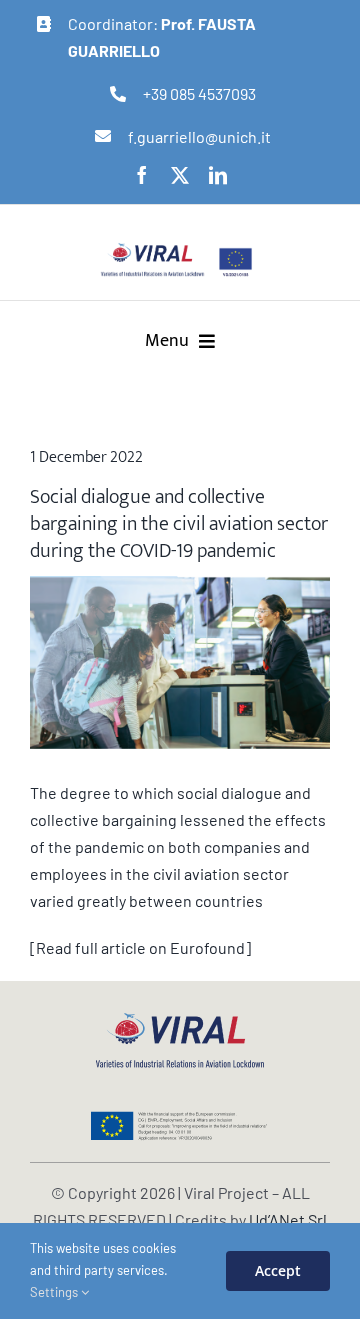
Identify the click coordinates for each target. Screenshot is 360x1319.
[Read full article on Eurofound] (140, 947)
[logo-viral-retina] (152, 249)
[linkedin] (218, 175)
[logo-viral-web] (180, 1018)
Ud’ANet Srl (288, 1219)
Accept (278, 1270)
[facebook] (142, 175)
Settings (55, 1292)
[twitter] (180, 175)
